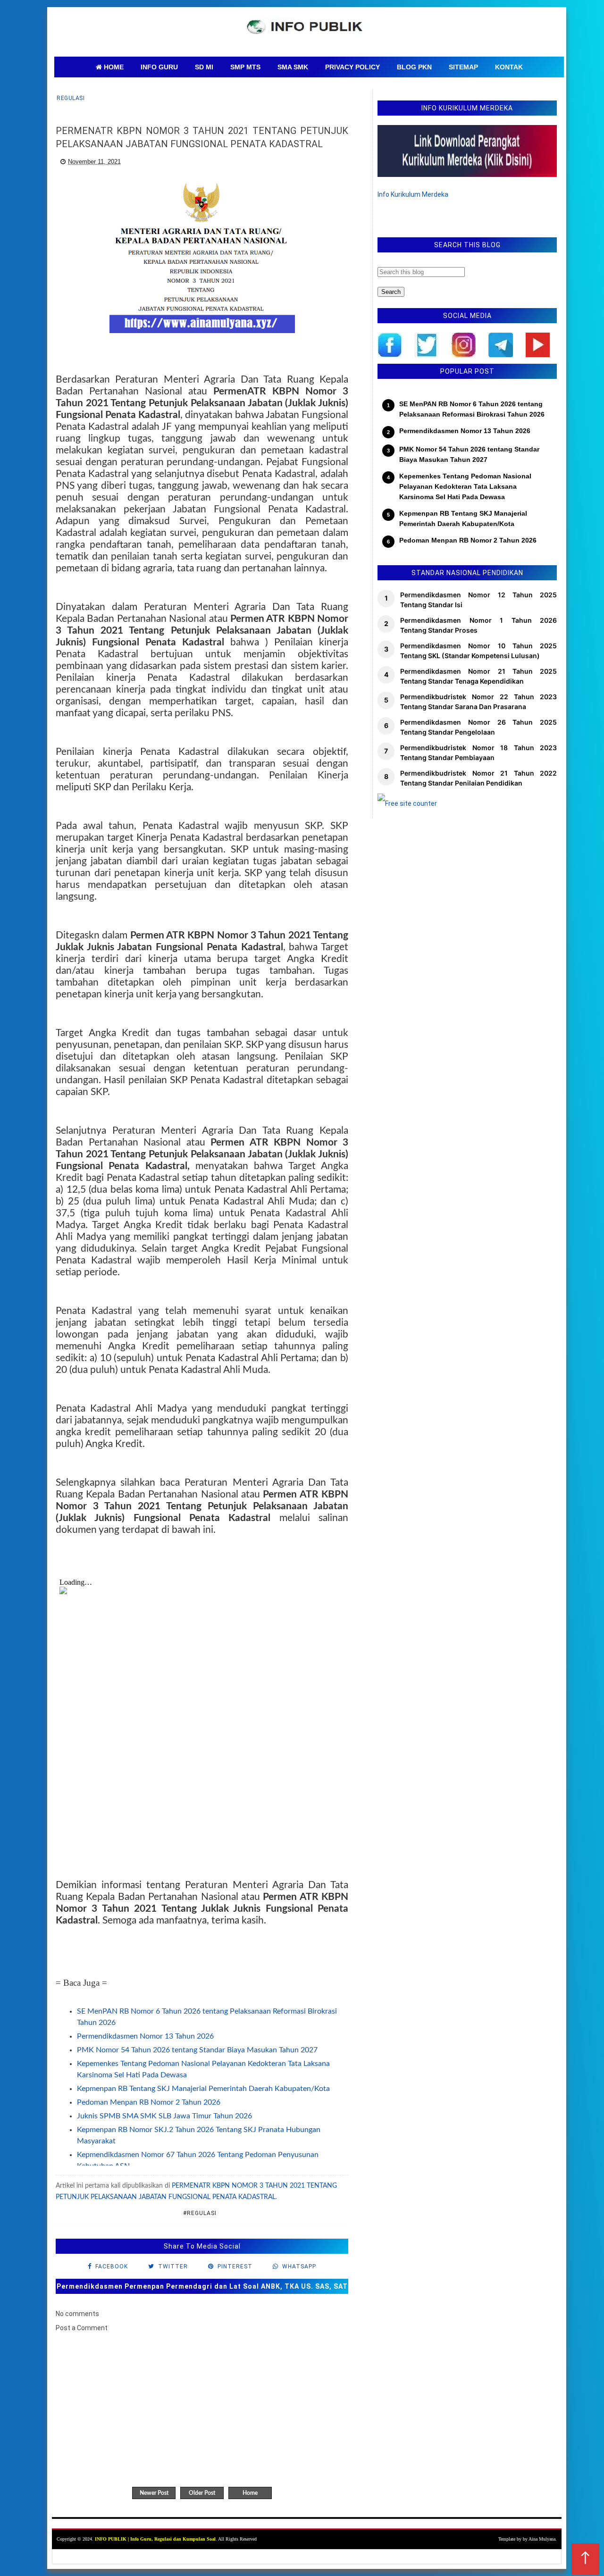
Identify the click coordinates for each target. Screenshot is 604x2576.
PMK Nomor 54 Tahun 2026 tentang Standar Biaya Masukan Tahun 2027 (197, 2050)
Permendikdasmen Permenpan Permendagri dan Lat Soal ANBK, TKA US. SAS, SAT (202, 2286)
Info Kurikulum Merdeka (413, 194)
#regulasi (200, 2213)
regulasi (71, 98)
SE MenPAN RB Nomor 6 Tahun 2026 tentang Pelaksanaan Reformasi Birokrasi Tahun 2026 (472, 409)
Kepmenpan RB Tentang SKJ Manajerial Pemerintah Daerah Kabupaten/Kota (203, 2089)
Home (250, 2493)
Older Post (202, 2493)
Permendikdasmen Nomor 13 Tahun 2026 (145, 2036)
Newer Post (154, 2493)
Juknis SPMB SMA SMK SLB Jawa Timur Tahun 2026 (164, 2116)
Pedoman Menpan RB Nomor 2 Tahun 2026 (149, 2102)
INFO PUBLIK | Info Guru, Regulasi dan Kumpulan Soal (155, 2539)
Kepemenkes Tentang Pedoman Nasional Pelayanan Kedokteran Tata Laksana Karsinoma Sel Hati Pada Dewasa (465, 487)
